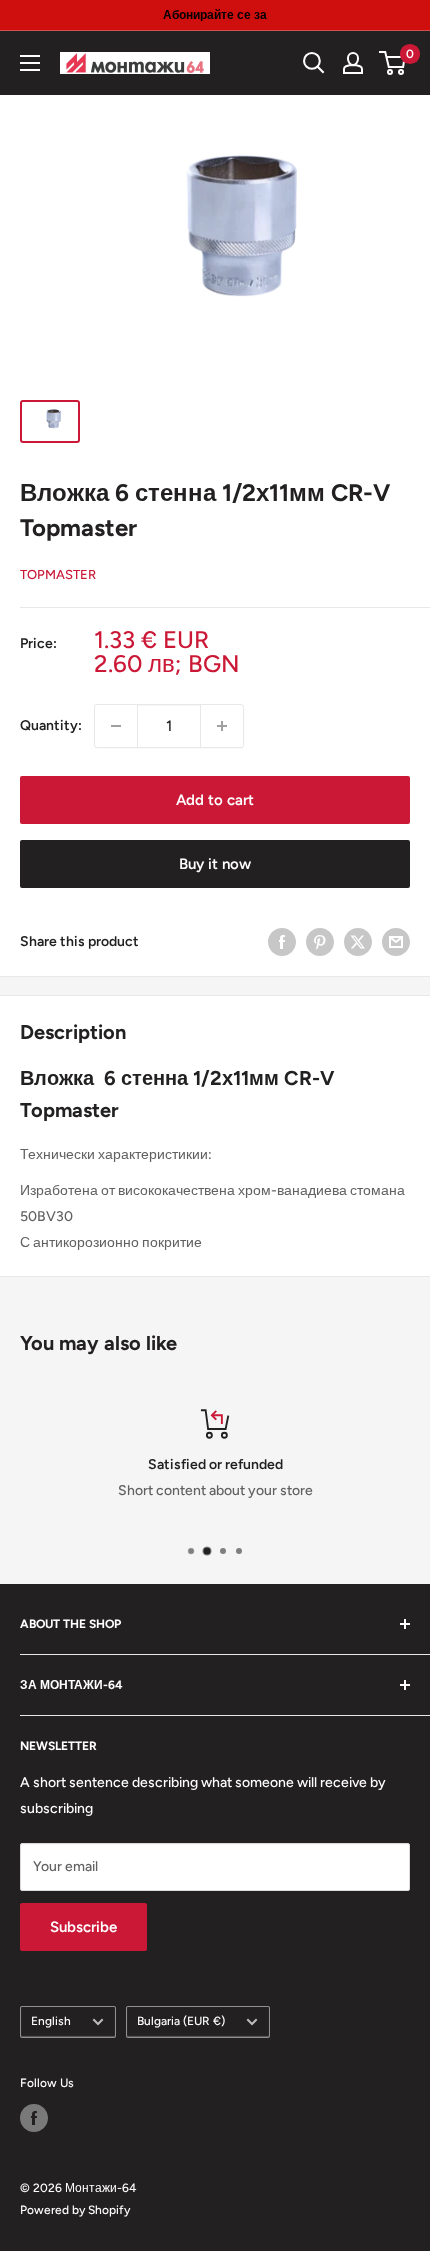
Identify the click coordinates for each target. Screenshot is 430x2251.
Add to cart (215, 800)
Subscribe (83, 1927)
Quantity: (51, 725)
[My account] (353, 63)
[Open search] (314, 63)
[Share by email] (396, 942)
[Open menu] (30, 63)
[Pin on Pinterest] (320, 942)
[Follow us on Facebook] (34, 2118)
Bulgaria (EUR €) (181, 2021)
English (51, 2021)
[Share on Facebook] (282, 942)
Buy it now (215, 864)
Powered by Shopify (75, 2210)
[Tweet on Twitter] (358, 942)
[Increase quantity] (222, 726)
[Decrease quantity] (116, 726)
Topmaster (58, 574)
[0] (393, 63)
